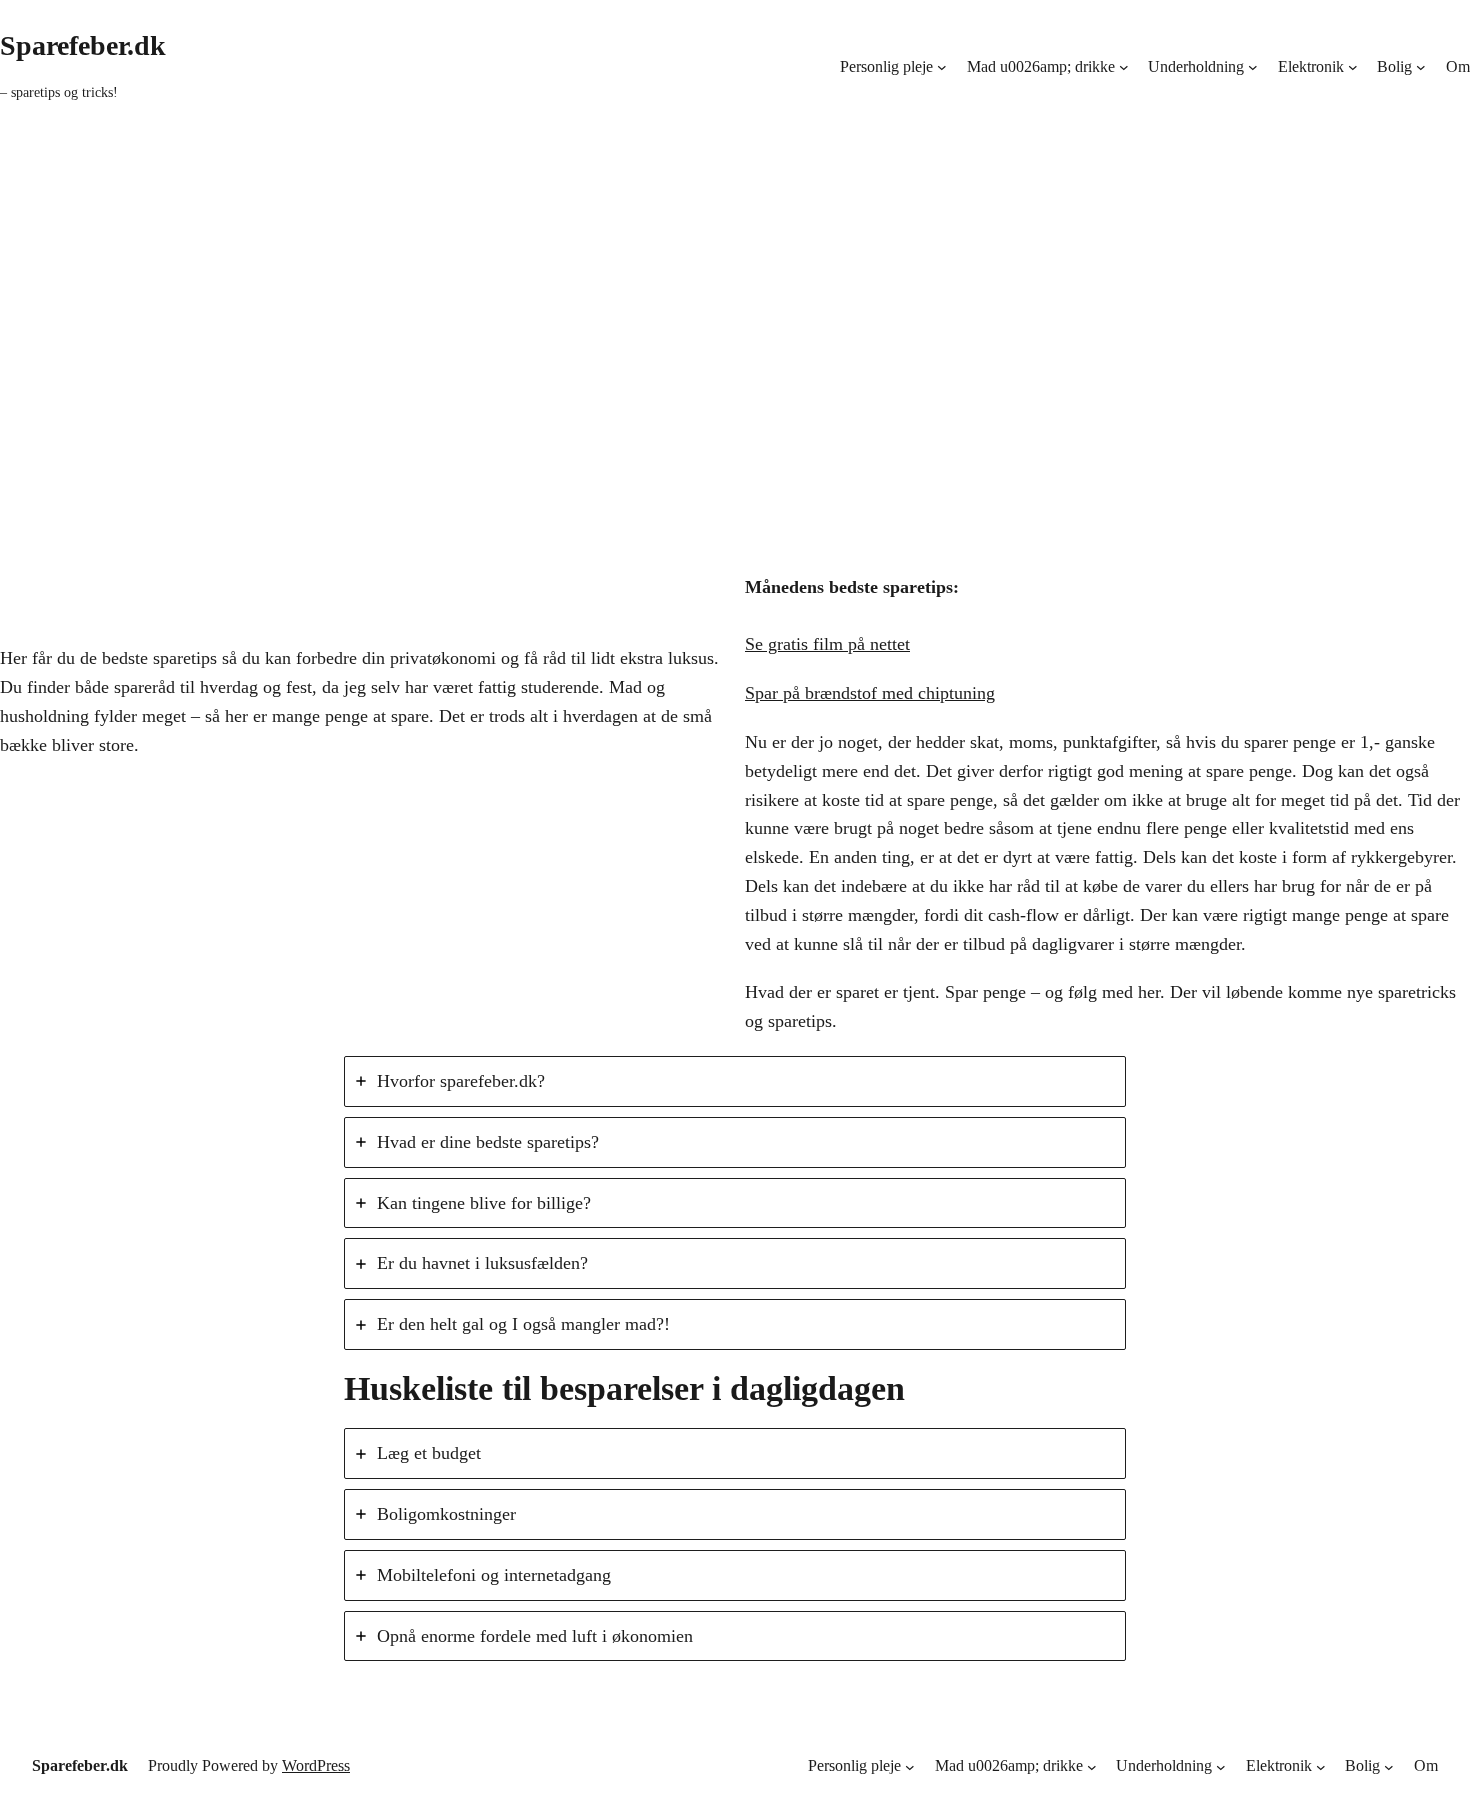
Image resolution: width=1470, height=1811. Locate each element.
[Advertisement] (735, 348)
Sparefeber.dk (83, 45)
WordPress (316, 1765)
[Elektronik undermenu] (1353, 67)
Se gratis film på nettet (827, 644)
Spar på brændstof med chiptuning (870, 693)
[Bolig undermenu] (1421, 67)
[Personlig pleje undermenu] (942, 67)
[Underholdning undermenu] (1253, 67)
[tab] (735, 1081)
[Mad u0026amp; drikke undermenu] (1124, 67)
